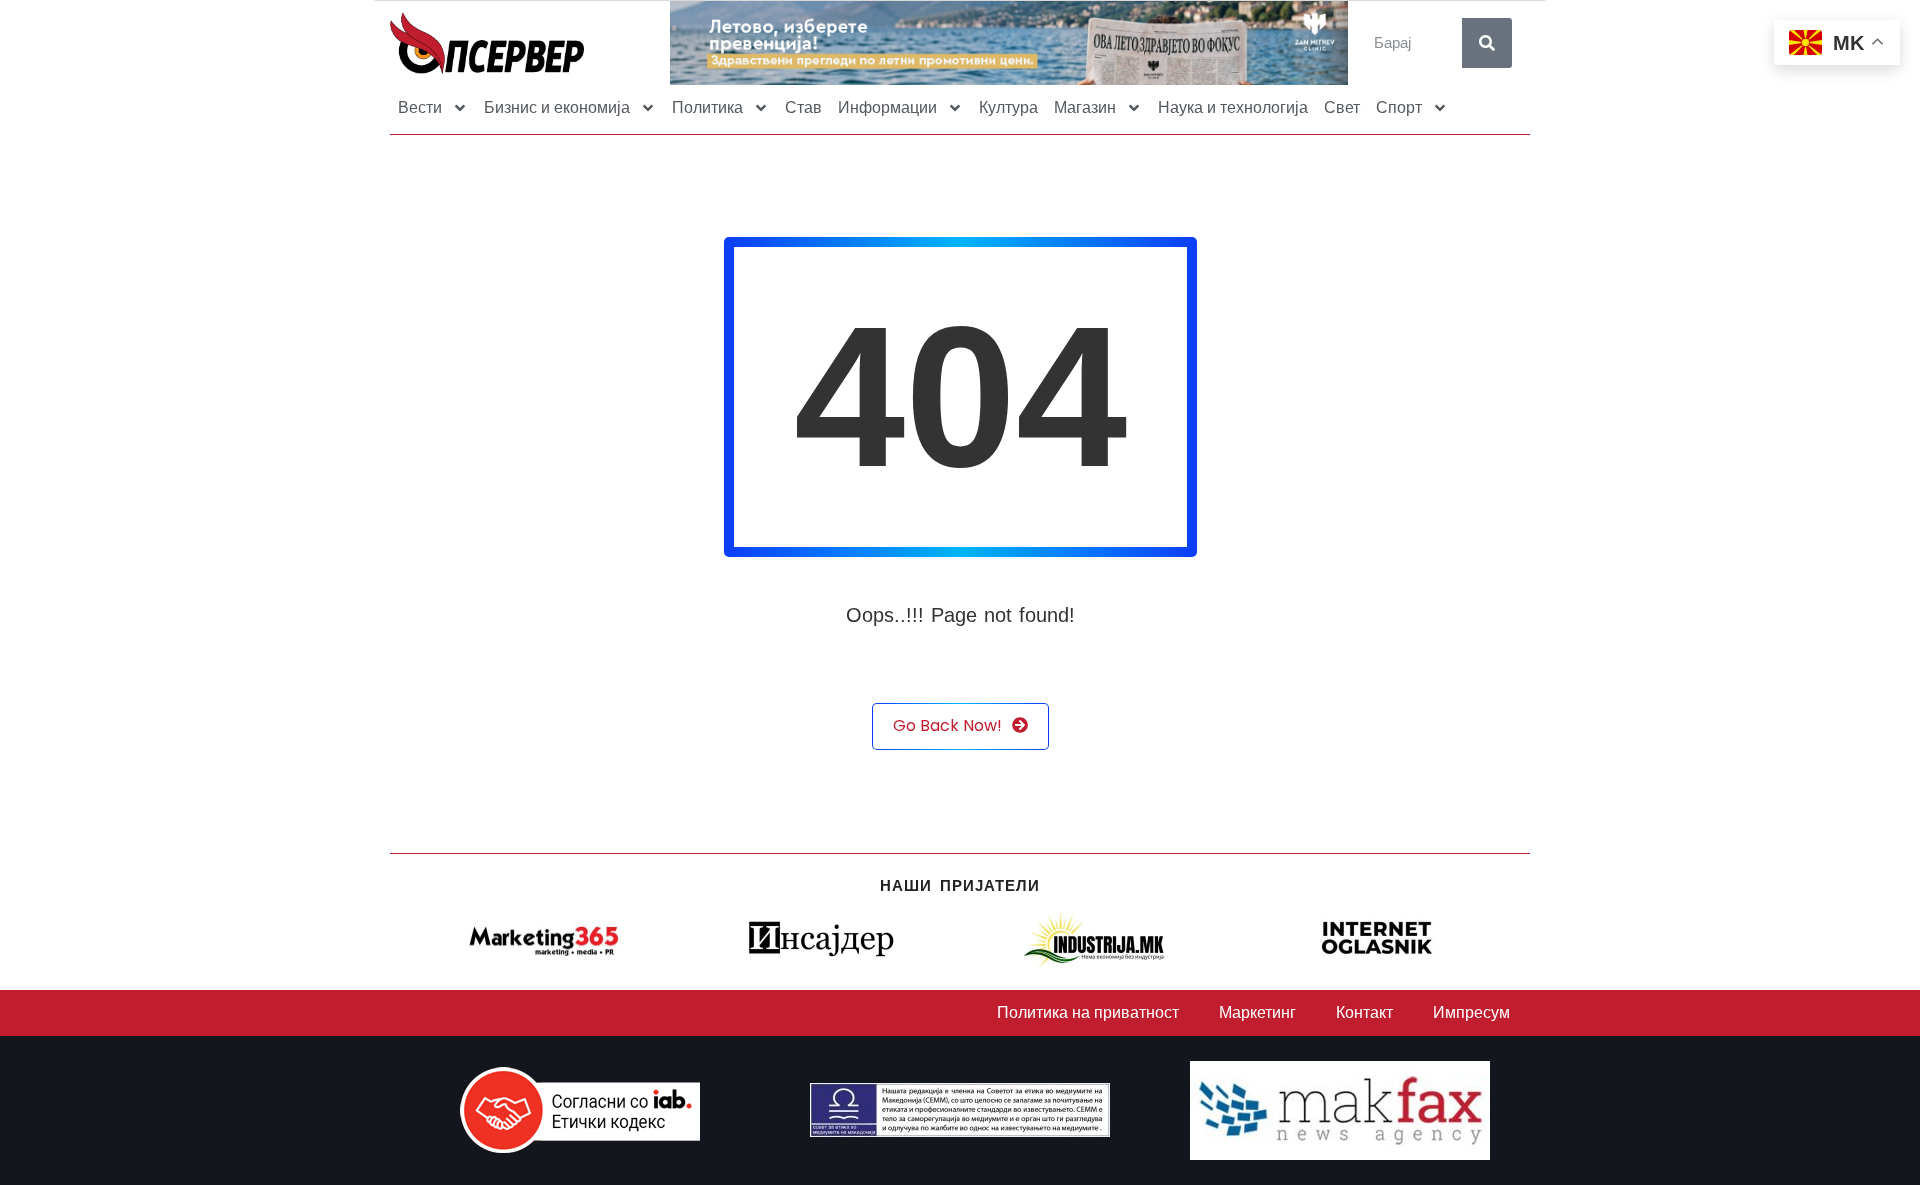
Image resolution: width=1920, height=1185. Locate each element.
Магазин (1085, 107)
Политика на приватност (1088, 1012)
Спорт (1399, 107)
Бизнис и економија (557, 107)
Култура (1008, 107)
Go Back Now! (947, 725)
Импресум (1471, 1012)
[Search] (1487, 43)
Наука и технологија (1233, 107)
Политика (707, 107)
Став (803, 107)
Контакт (1364, 1012)
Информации (887, 107)
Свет (1342, 107)
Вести (420, 107)
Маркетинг (1257, 1012)
